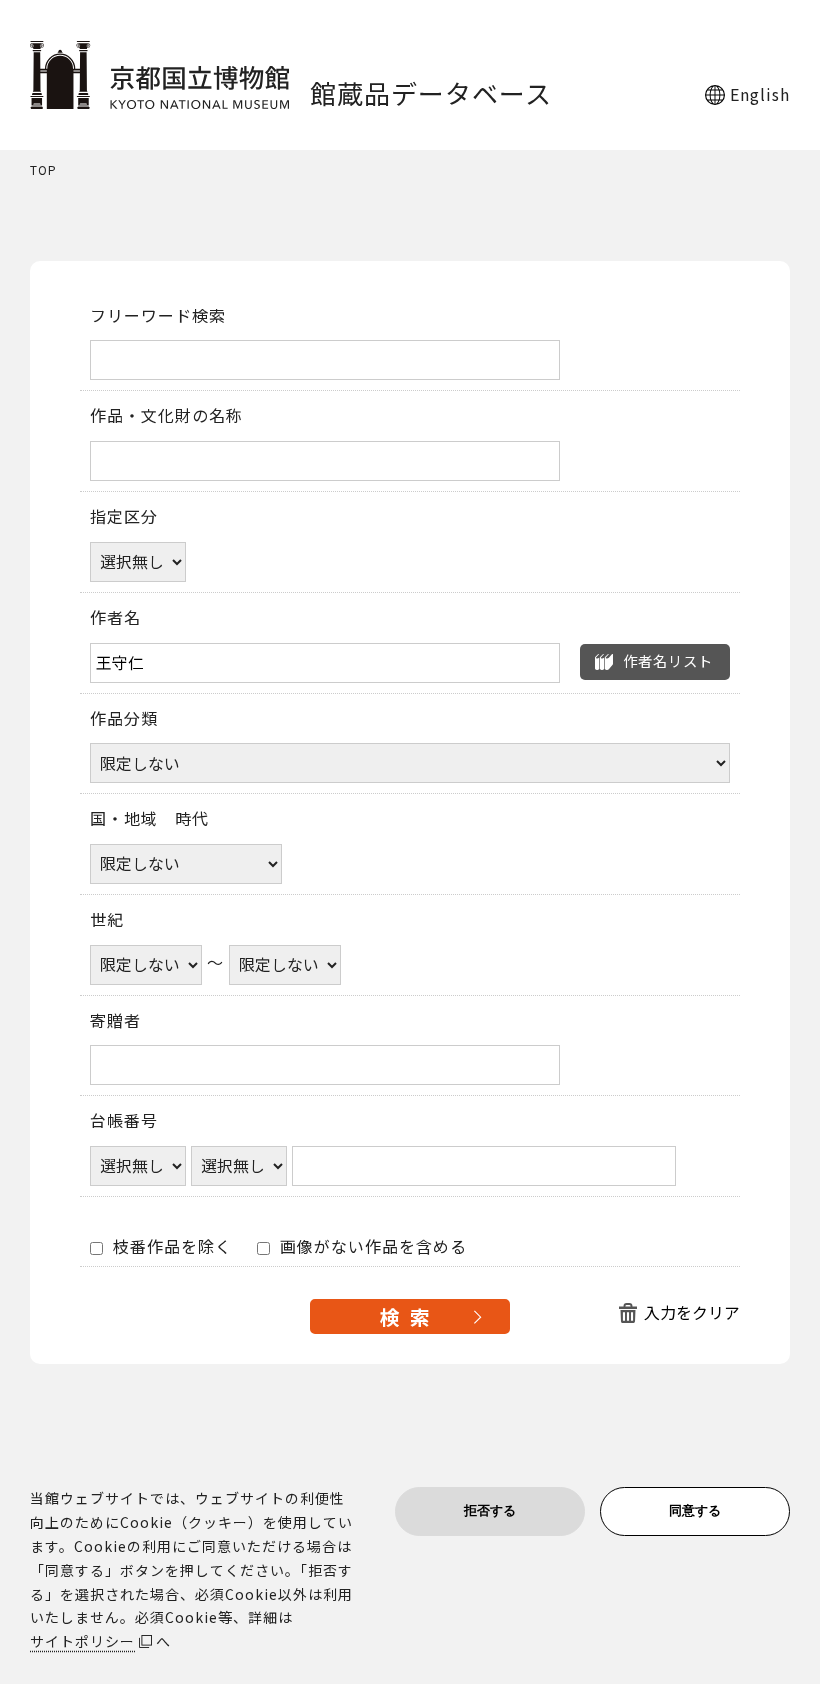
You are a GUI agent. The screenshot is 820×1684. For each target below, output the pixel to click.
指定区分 (124, 517)
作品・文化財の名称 (166, 416)
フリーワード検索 (158, 316)
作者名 (115, 618)
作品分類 (124, 719)
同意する (695, 1510)
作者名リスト (668, 660)
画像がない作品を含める (371, 1247)
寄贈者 (115, 1021)
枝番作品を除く (170, 1247)
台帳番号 (124, 1121)
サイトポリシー (82, 1641)
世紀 (107, 920)
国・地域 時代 (149, 819)
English (760, 94)
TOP (43, 170)
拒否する (490, 1510)
